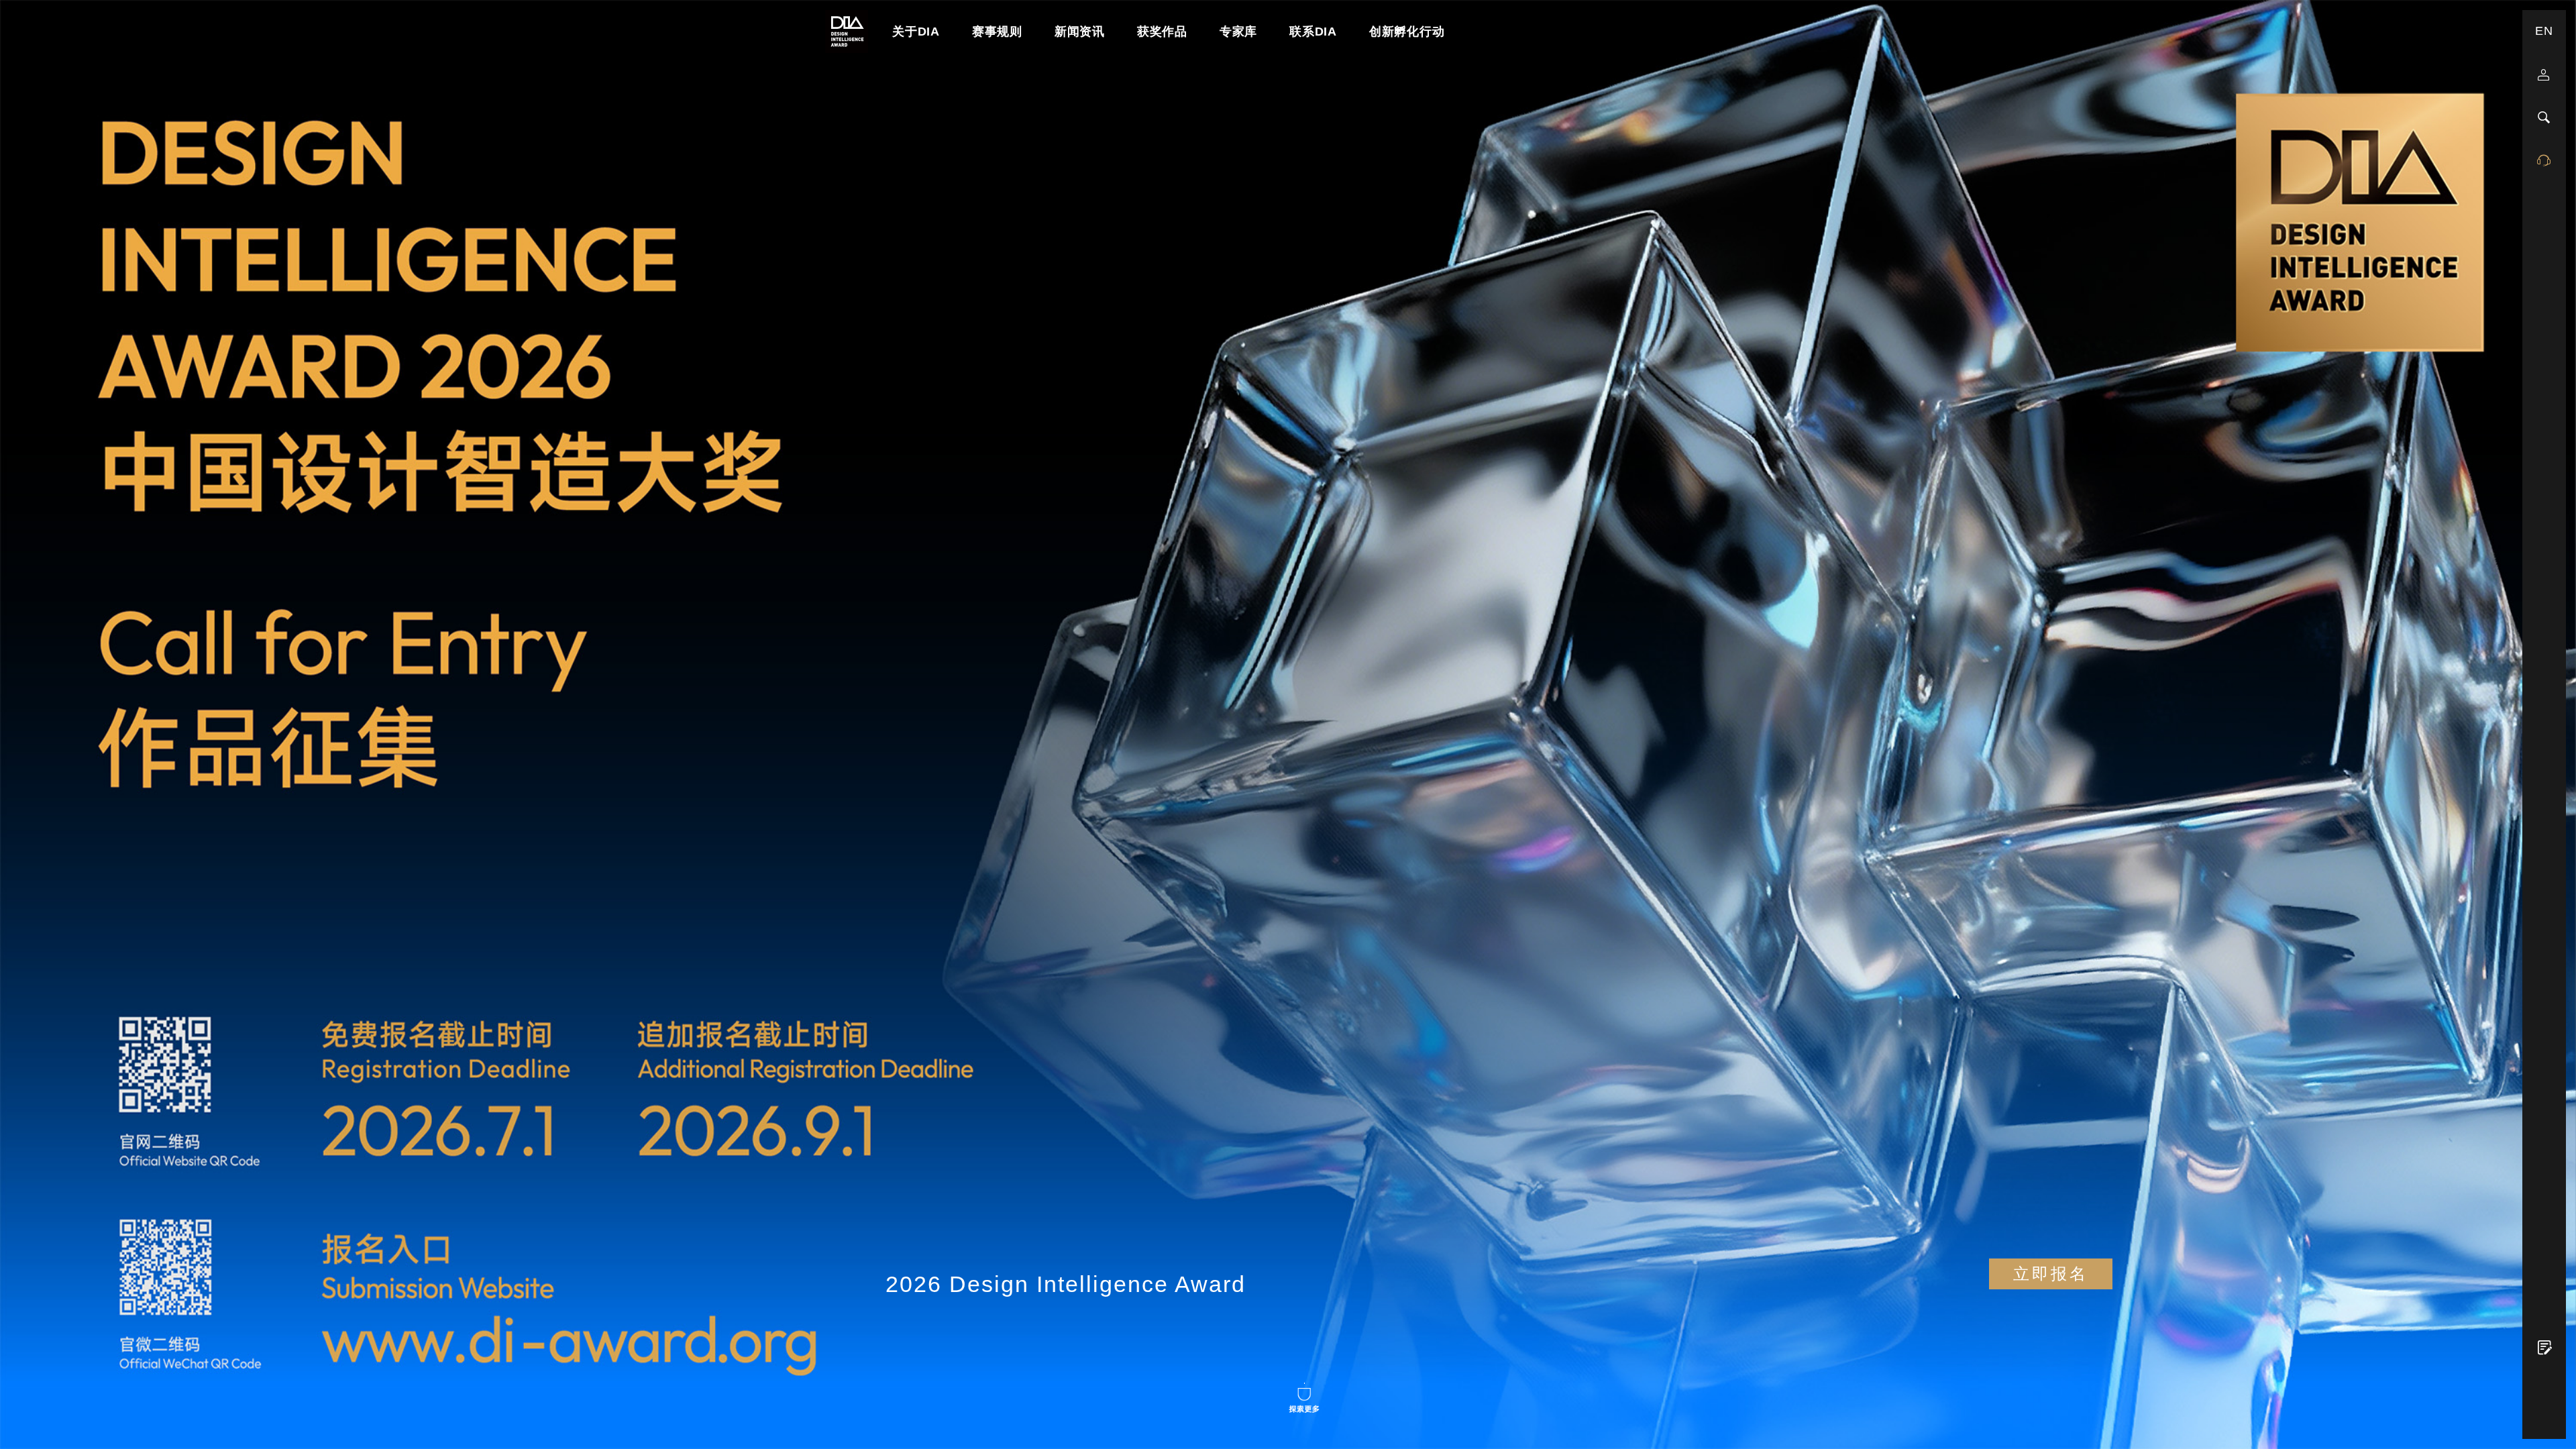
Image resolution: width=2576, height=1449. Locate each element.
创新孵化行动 (1407, 32)
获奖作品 (1162, 32)
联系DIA (1313, 32)
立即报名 (2051, 1274)
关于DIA (916, 32)
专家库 (1238, 32)
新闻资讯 (1080, 32)
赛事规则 (997, 32)
